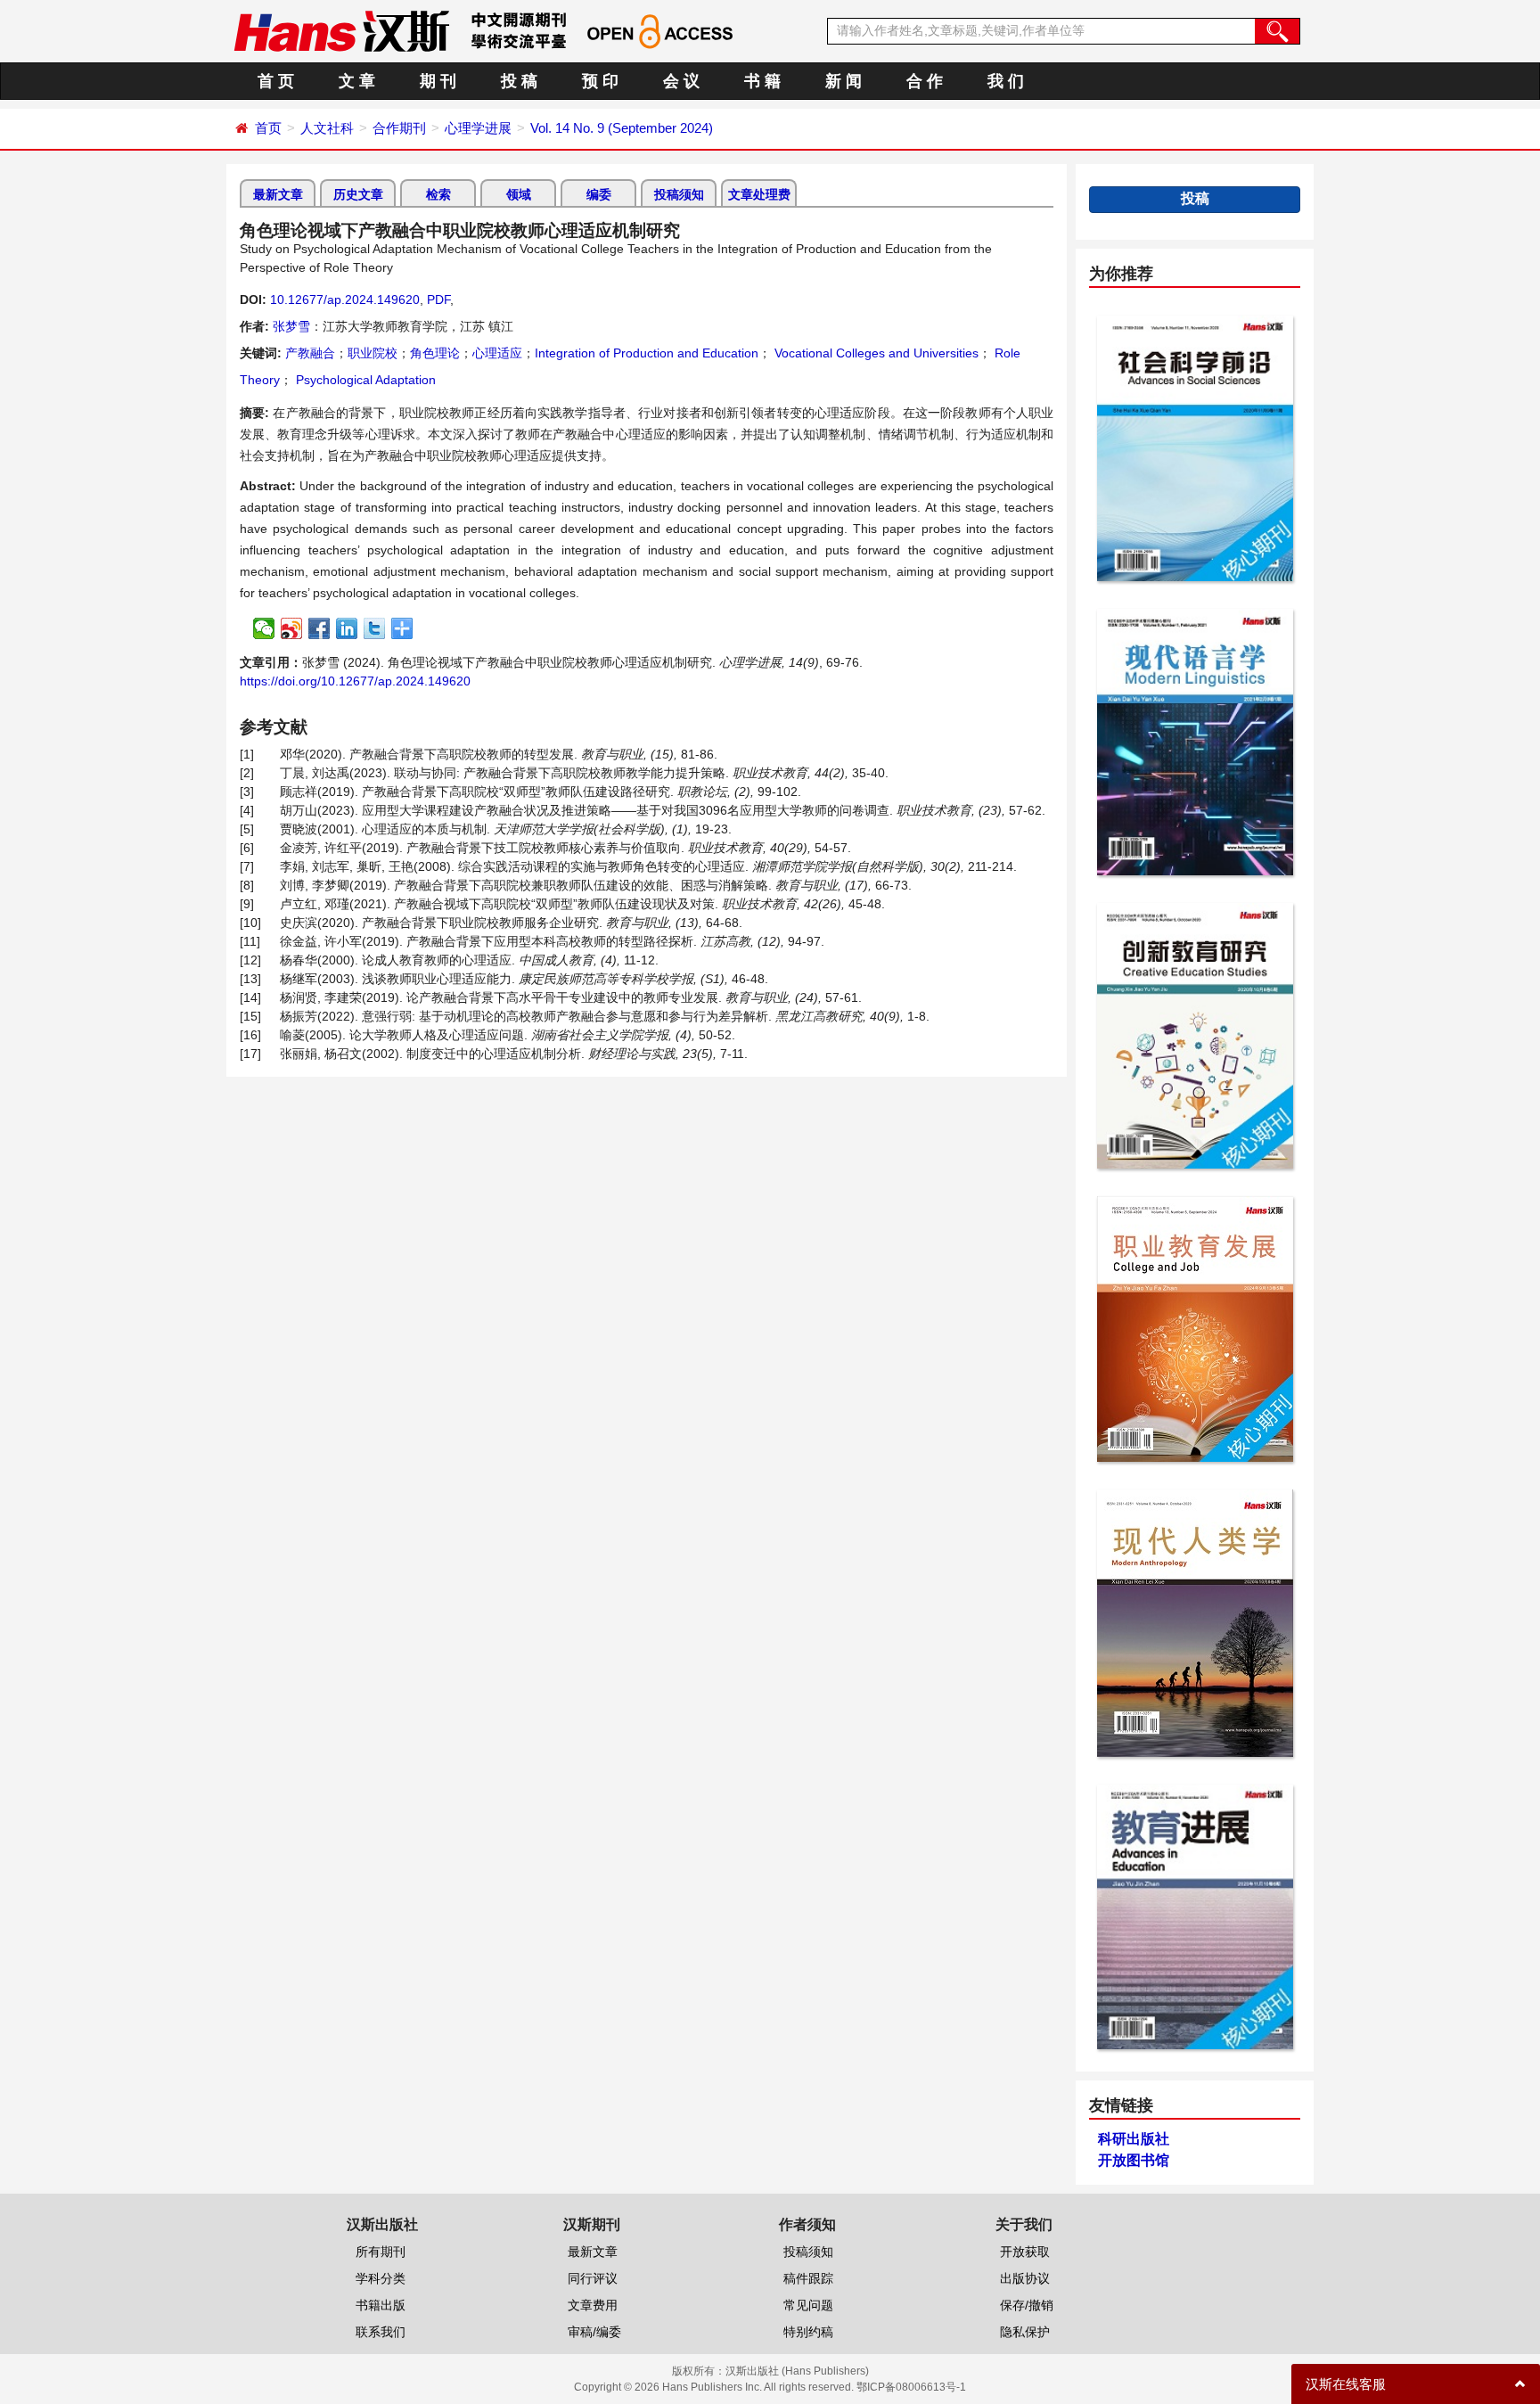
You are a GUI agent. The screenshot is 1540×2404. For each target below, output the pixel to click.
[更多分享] (402, 628)
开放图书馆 (1134, 2160)
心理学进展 (478, 128)
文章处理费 (759, 194)
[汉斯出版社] (341, 30)
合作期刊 (399, 128)
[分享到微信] (264, 628)
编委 (599, 194)
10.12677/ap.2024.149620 (345, 299)
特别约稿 (808, 2332)
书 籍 (762, 81)
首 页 (276, 81)
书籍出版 (381, 2305)
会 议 (681, 81)
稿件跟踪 (808, 2278)
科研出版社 (1134, 2139)
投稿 (1195, 198)
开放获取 (1025, 2252)
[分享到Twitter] (375, 628)
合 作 (925, 81)
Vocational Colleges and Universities (875, 353)
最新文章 (278, 194)
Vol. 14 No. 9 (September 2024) (622, 128)
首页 (268, 128)
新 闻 (844, 81)
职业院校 (373, 353)
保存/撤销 (1027, 2305)
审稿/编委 (594, 2332)
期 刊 (438, 81)
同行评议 (593, 2278)
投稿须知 (679, 194)
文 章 (357, 81)
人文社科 (327, 128)
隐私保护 (1025, 2332)
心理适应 (497, 353)
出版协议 (1025, 2278)
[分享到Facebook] (319, 628)
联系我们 (381, 2332)
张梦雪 (291, 326)
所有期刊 (381, 2252)
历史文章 (358, 194)
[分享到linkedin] (347, 628)
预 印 (600, 81)
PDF (438, 299)
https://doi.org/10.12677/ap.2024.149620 (355, 681)
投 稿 (519, 81)
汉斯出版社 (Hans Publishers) (797, 2371)
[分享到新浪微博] (292, 628)
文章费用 (593, 2305)
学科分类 (381, 2278)
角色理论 (435, 353)
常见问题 (808, 2305)
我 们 (1006, 81)
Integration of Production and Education (647, 353)
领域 (519, 194)
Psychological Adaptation (364, 380)
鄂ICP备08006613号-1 (911, 2387)
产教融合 (310, 353)
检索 (438, 194)
